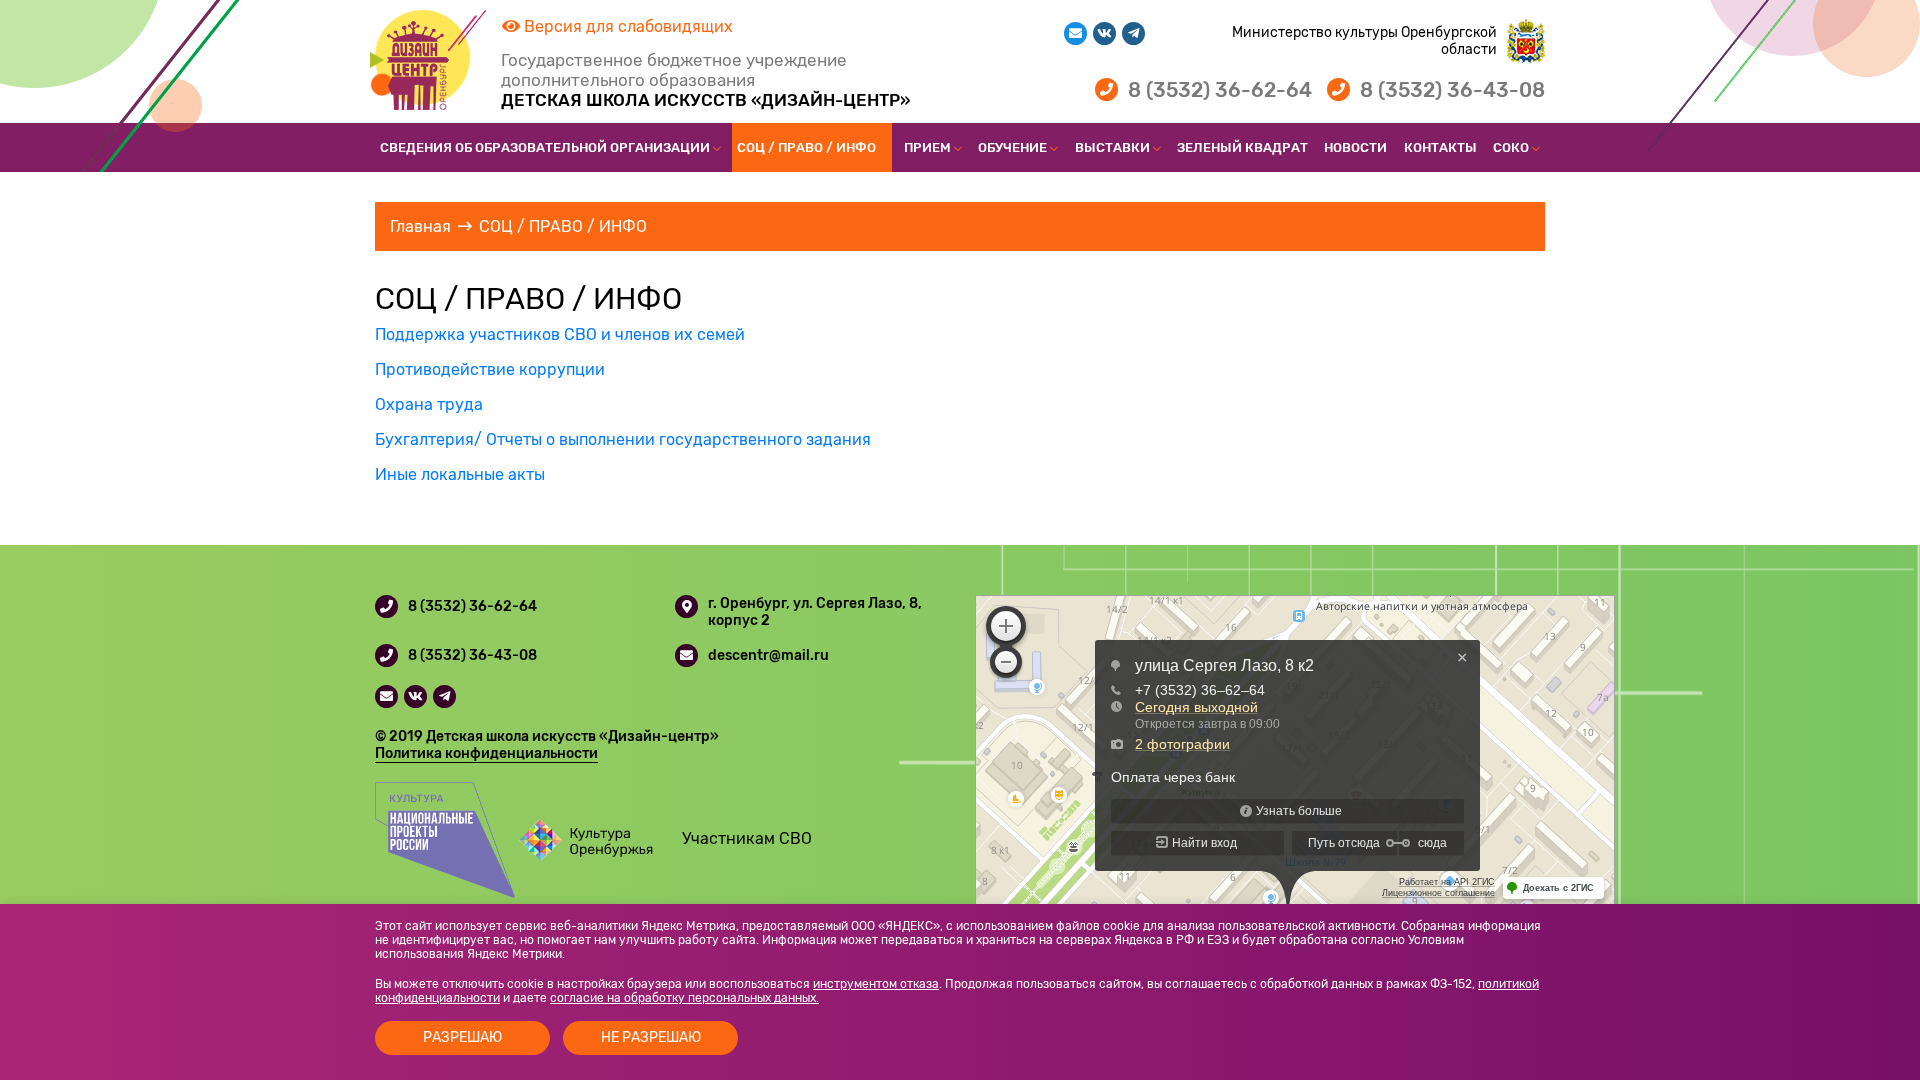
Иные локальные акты (460, 474)
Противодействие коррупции (490, 369)
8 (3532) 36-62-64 (1220, 90)
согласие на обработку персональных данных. (684, 998)
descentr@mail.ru (768, 655)
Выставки (1112, 147)
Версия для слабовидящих (626, 26)
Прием (927, 147)
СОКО (1511, 147)
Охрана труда (429, 404)
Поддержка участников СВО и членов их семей (560, 334)
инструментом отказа (876, 984)
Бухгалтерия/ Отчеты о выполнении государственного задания (623, 439)
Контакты (1440, 147)
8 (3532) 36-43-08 (1452, 90)
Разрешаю (462, 1037)
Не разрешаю (651, 1037)
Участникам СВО (747, 838)
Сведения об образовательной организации (545, 147)
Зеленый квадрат (1242, 147)
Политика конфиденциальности (486, 753)
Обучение (1012, 147)
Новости (1355, 147)
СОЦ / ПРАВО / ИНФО (806, 147)
